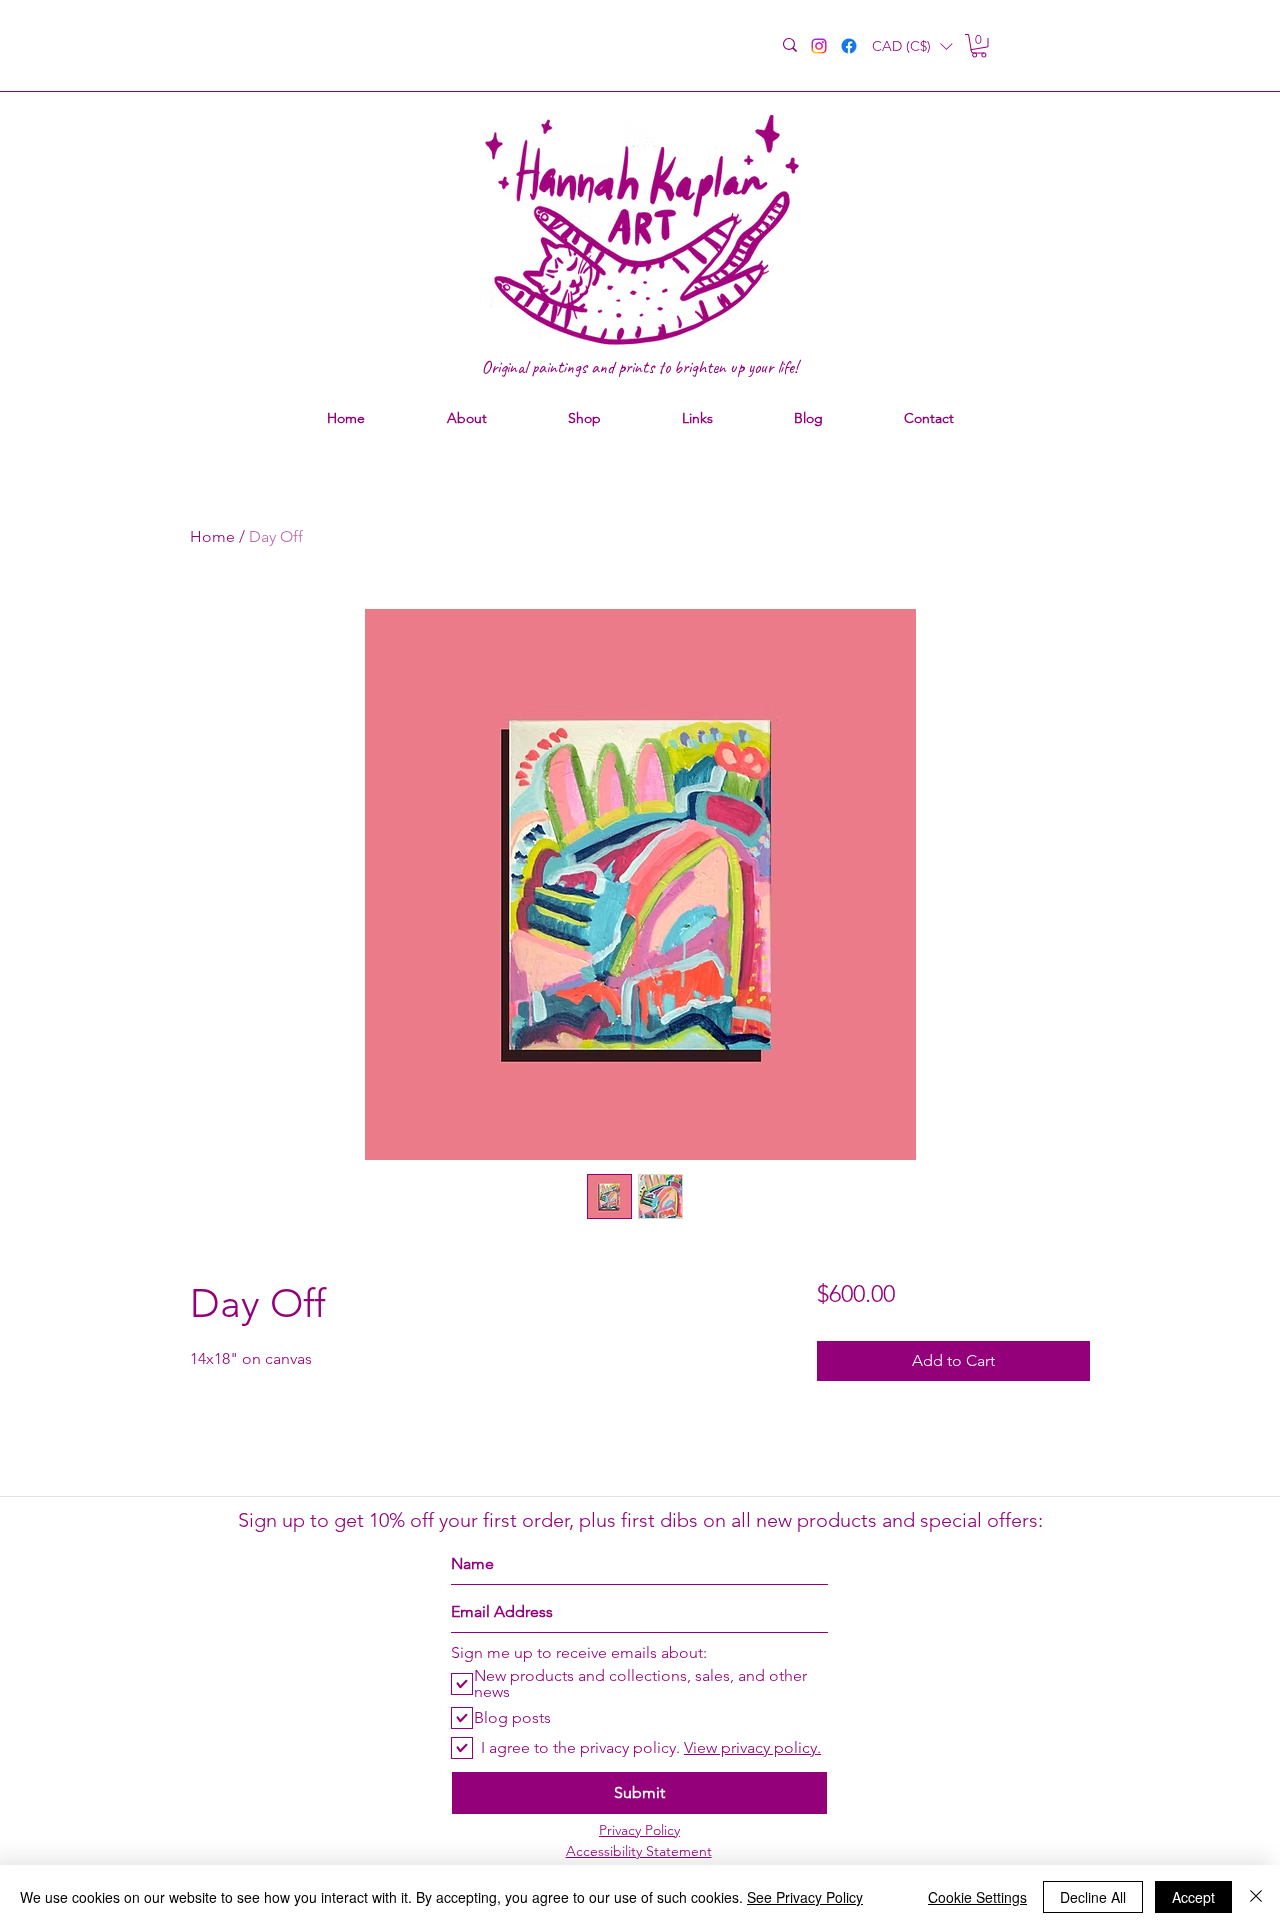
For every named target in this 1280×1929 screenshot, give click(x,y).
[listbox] (912, 46)
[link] (979, 46)
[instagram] (819, 46)
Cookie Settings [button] (977, 1897)
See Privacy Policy (805, 1897)
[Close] (1256, 1897)
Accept (1193, 1897)
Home (212, 536)
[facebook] (849, 46)
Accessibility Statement (639, 1851)
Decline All (1093, 1897)
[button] (912, 46)
